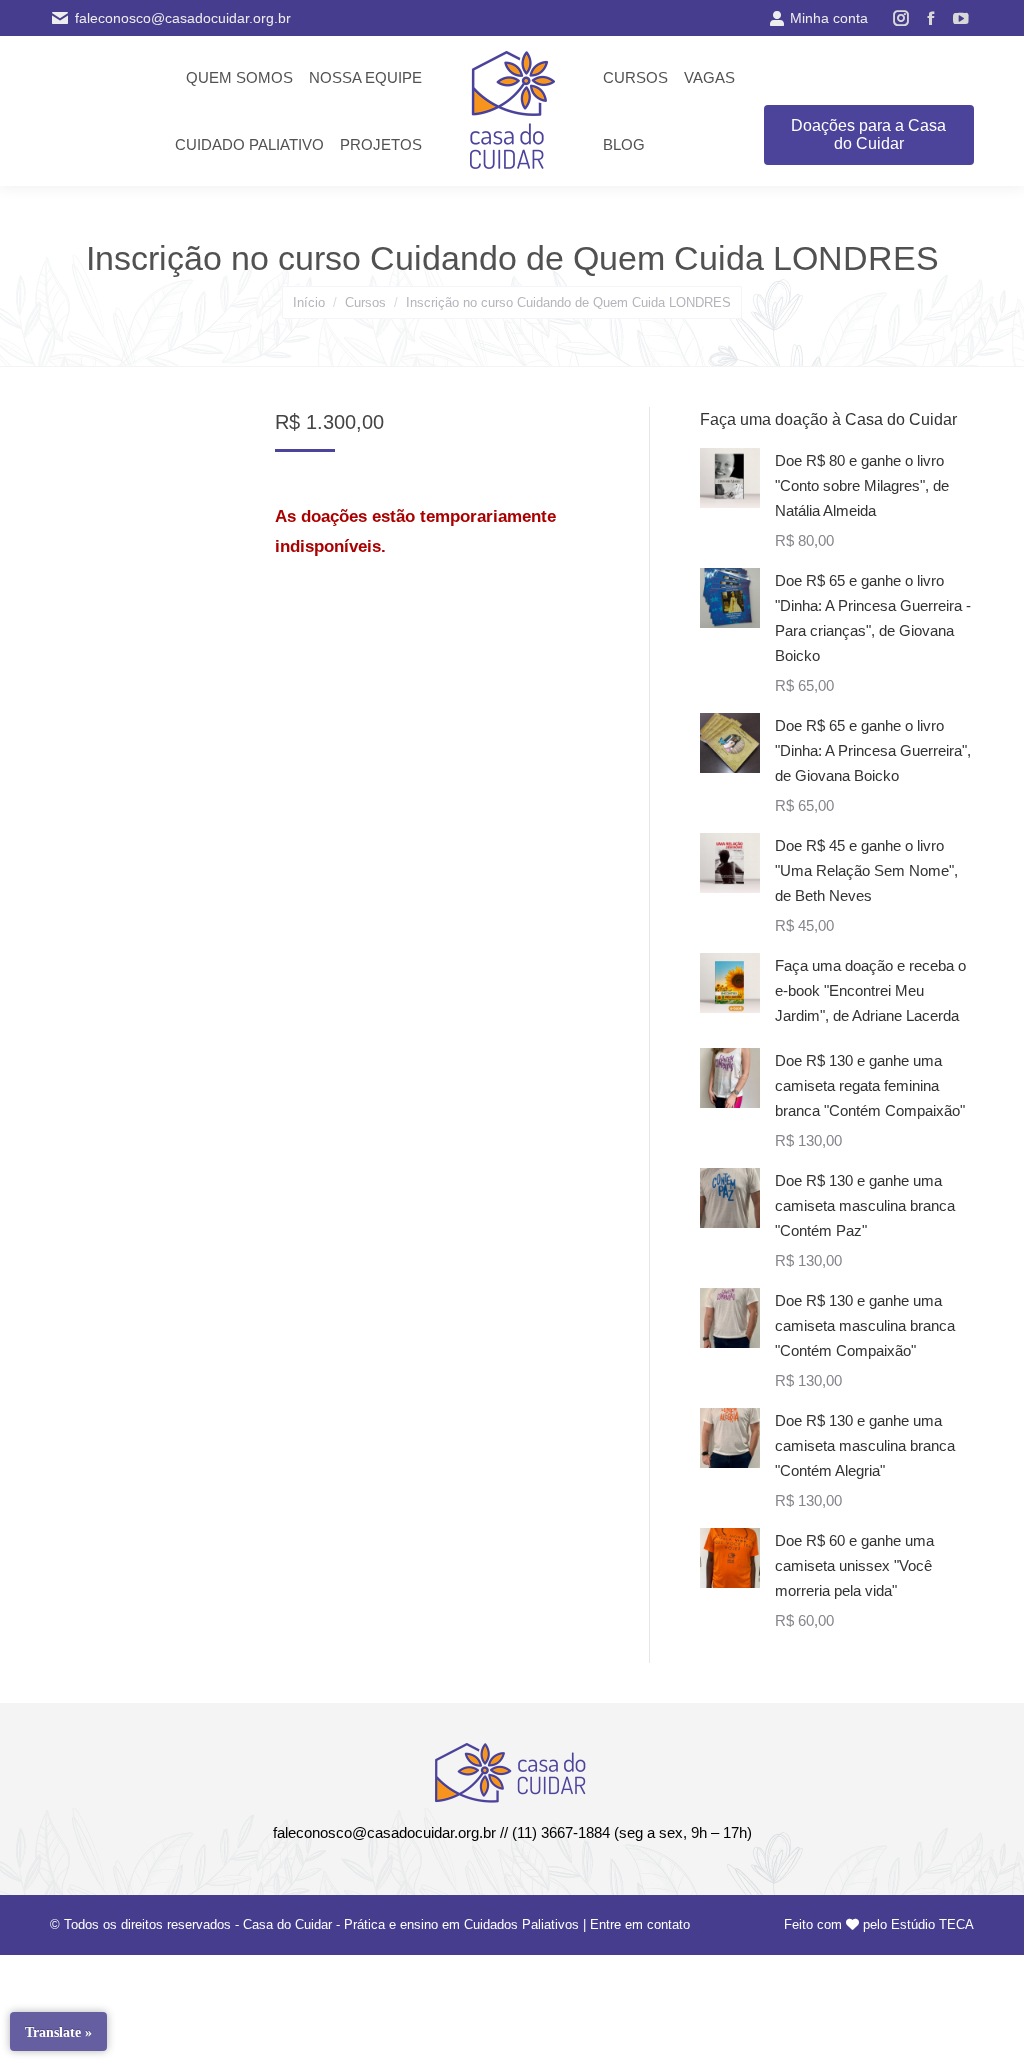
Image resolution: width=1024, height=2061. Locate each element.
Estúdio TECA (932, 1924)
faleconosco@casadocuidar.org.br (183, 18)
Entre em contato (640, 1924)
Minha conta (829, 18)
